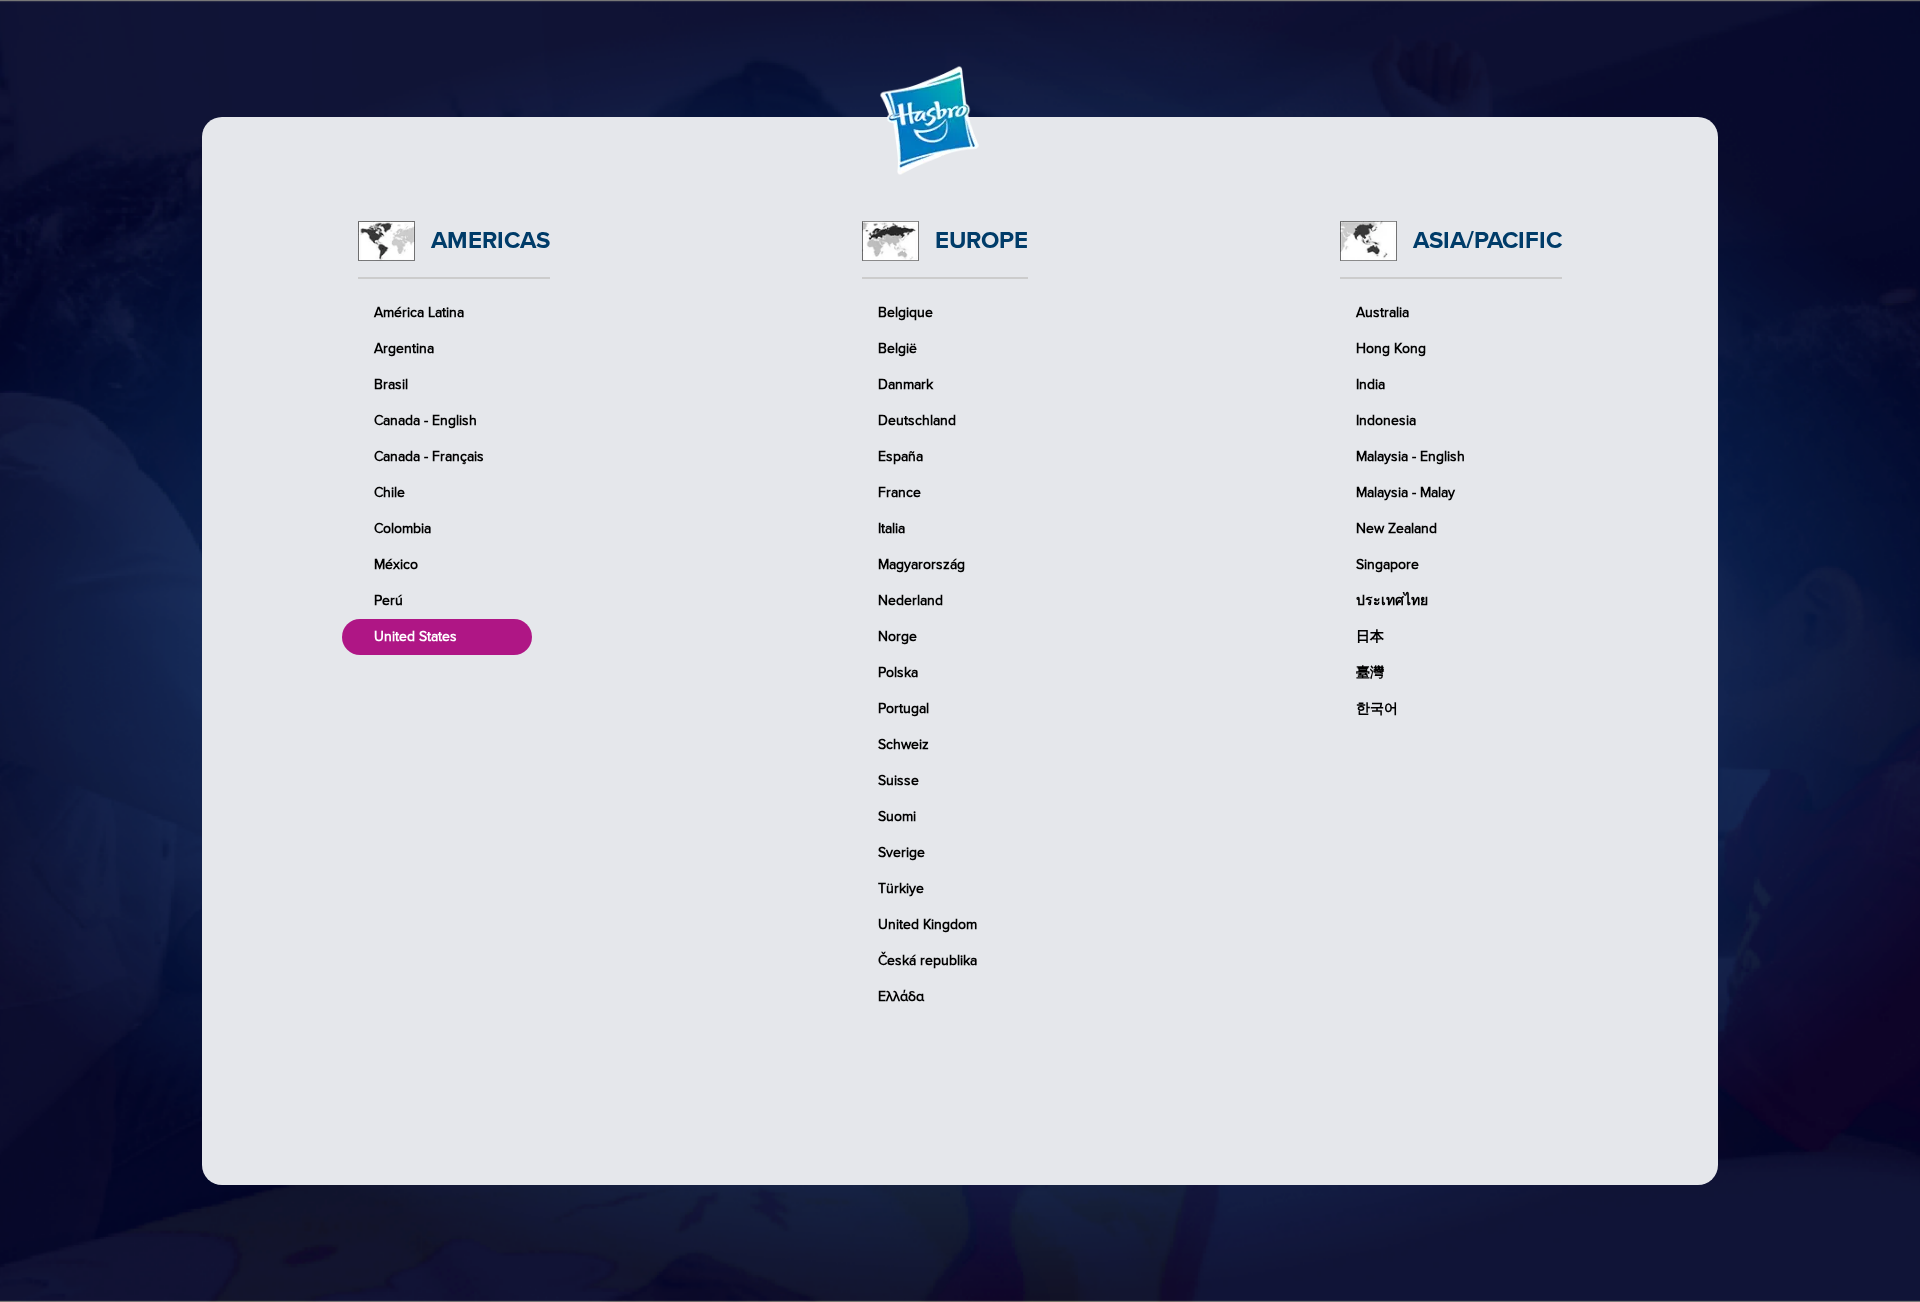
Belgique (905, 312)
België (897, 348)
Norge (897, 636)
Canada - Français (429, 456)
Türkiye (901, 888)
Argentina (404, 348)
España (900, 456)
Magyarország (921, 564)
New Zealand (1396, 528)
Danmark (905, 384)
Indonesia (1386, 420)
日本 (1370, 636)
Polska (898, 672)
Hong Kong (1391, 348)
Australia (1382, 312)
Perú (388, 600)
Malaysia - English (1410, 456)
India (1370, 384)
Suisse (898, 780)
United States (415, 636)
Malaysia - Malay (1405, 492)
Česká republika (927, 960)
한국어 (1377, 708)
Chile (389, 492)
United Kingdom (927, 924)
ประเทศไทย (1392, 600)
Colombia (402, 528)
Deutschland (917, 420)
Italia (891, 528)
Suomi (897, 816)
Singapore (1387, 564)
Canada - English (425, 420)
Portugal (903, 708)
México (396, 564)
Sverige (901, 852)
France (899, 492)
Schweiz (903, 744)
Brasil (391, 384)
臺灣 (1370, 672)
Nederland (910, 600)
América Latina (419, 312)
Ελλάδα (901, 996)
